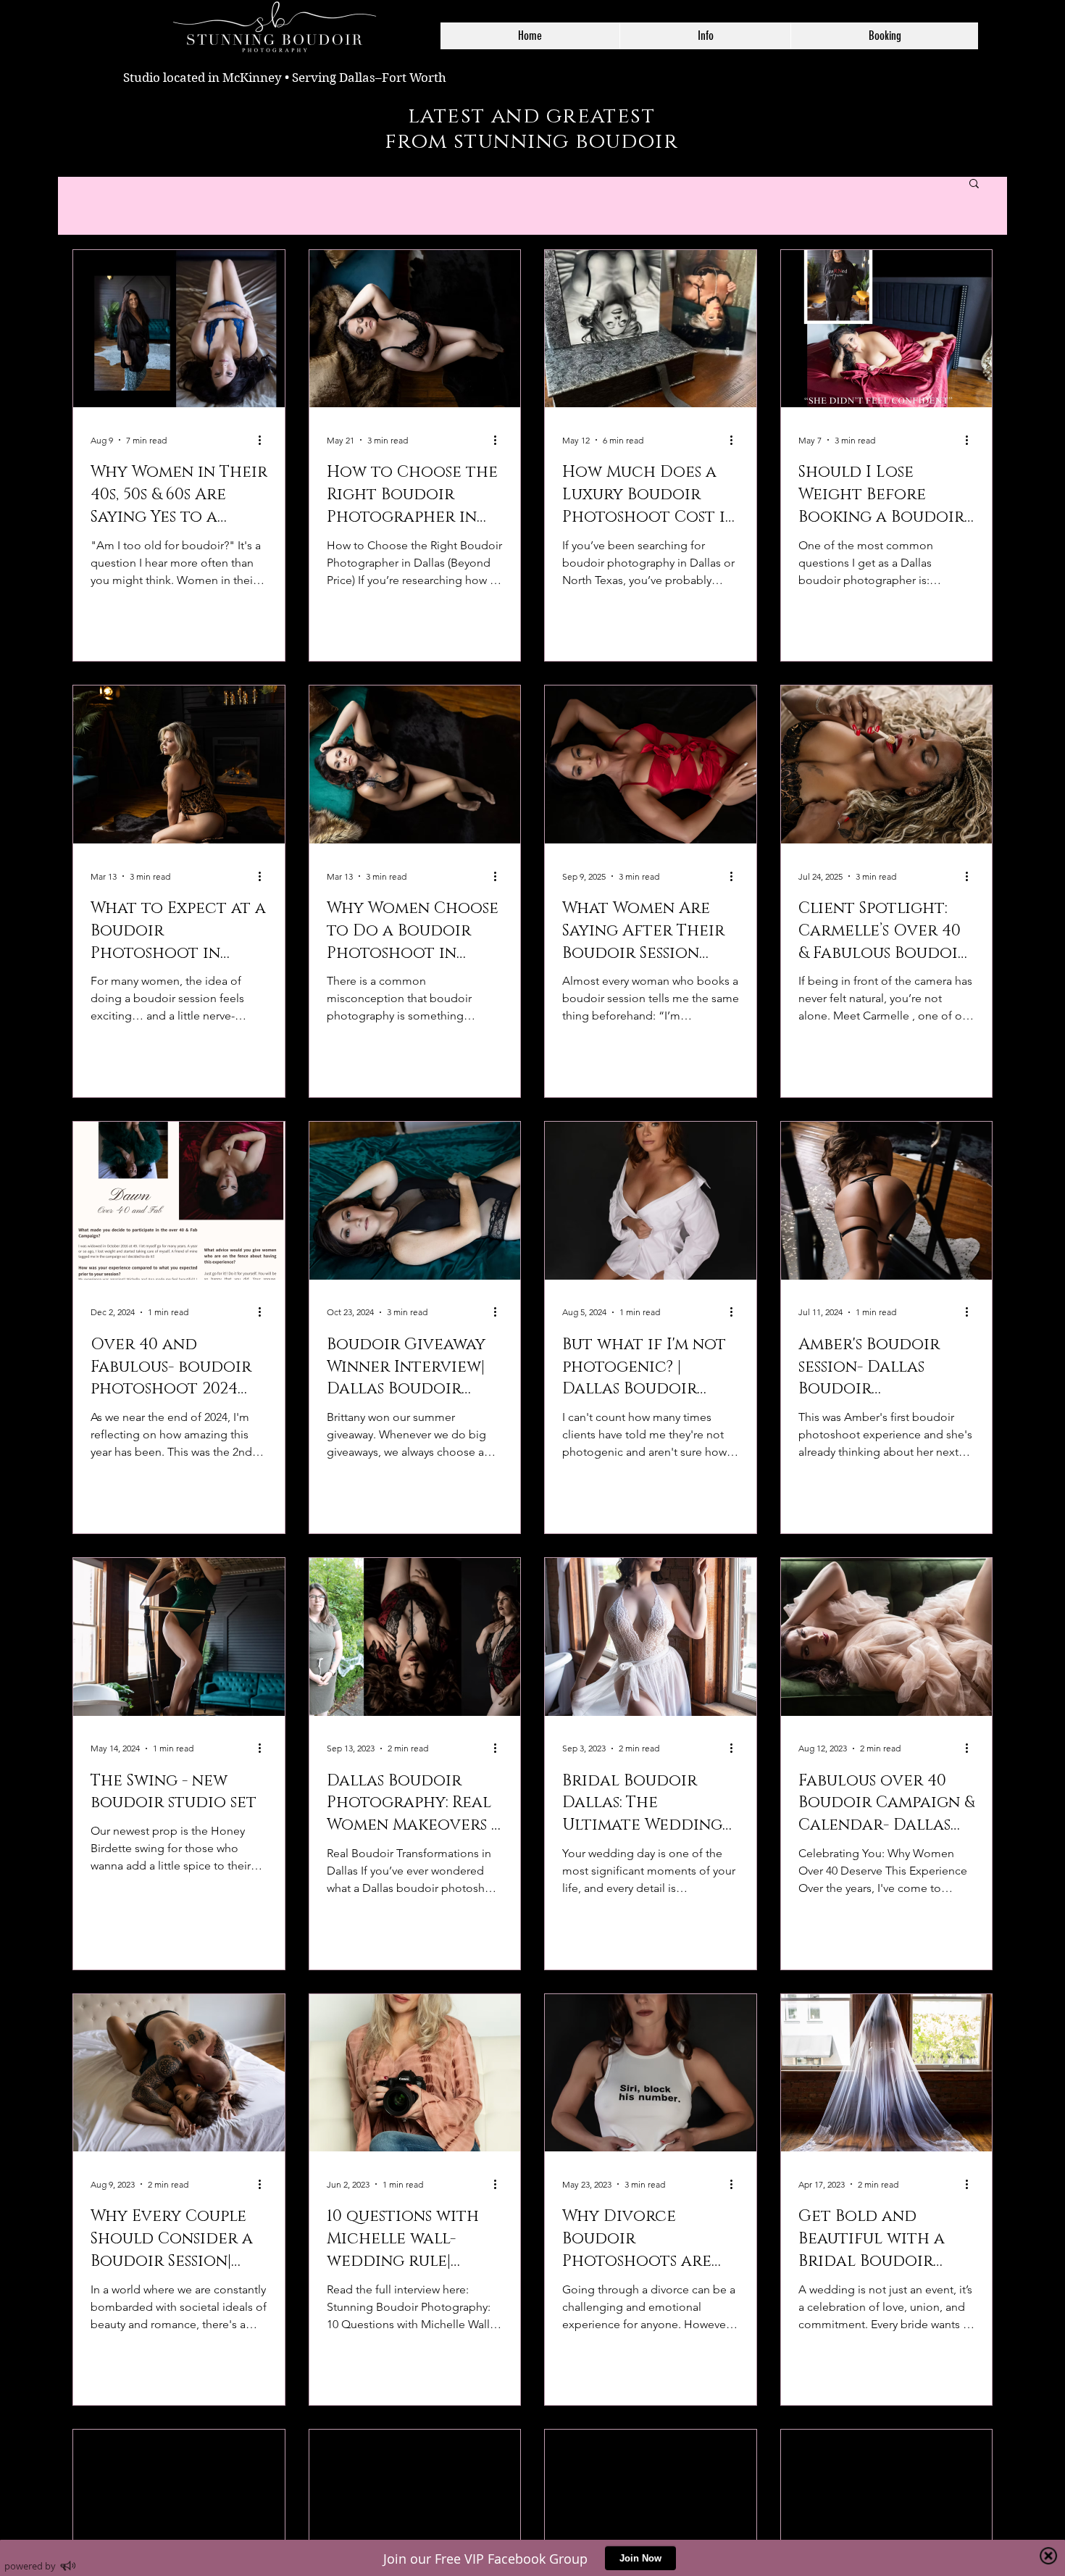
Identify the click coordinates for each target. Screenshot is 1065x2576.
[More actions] (265, 440)
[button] (705, 36)
